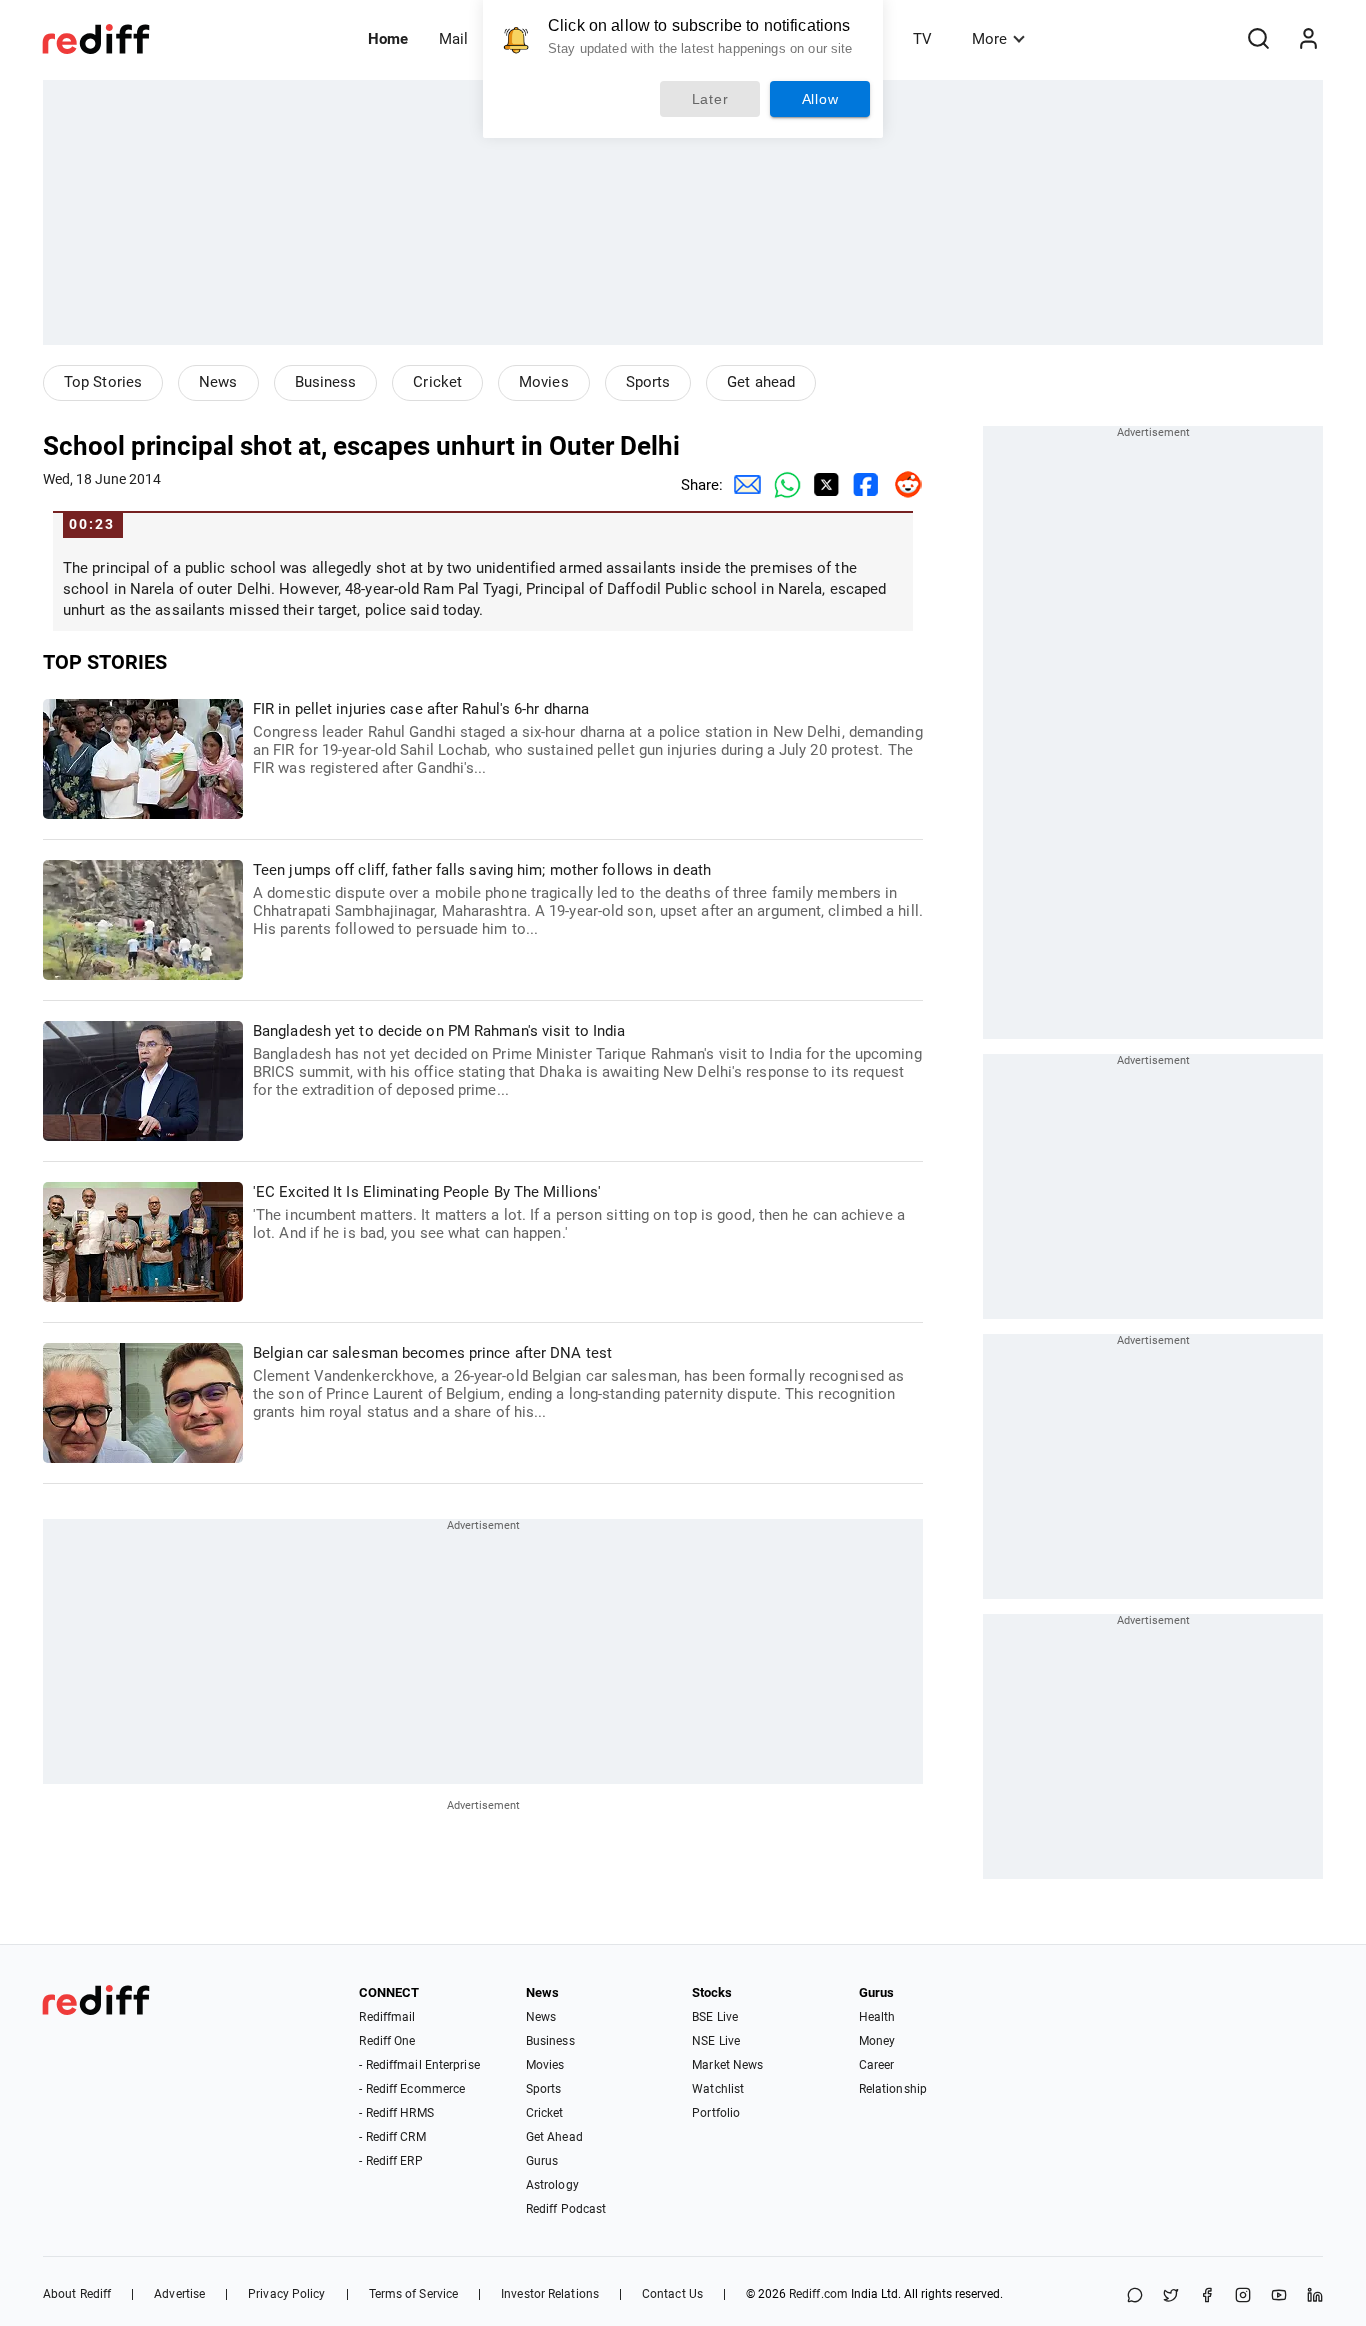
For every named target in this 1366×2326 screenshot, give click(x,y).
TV (922, 39)
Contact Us (672, 2294)
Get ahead (761, 382)
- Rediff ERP (390, 2161)
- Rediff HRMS (396, 2113)
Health (877, 2017)
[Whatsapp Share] (783, 485)
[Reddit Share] (903, 485)
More (989, 39)
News (218, 382)
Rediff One (387, 2041)
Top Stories (103, 382)
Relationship (893, 2089)
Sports (648, 382)
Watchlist (718, 2089)
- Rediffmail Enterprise (419, 2065)
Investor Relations (550, 2294)
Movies (544, 382)
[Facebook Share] (863, 485)
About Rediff (77, 2294)
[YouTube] (1279, 2296)
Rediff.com (818, 2294)
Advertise (179, 2294)
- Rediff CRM (392, 2137)
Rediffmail (387, 2017)
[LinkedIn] (1315, 2296)
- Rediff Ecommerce (412, 2089)
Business (326, 382)
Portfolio (716, 2113)
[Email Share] (743, 485)
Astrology (552, 2185)
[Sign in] (1308, 39)
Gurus (542, 2161)
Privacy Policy (286, 2294)
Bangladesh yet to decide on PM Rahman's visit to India (587, 1060)
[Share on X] (1171, 2296)
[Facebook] (1207, 2296)
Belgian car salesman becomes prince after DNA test (578, 1382)
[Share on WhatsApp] (1135, 2296)
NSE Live (716, 2041)
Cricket (437, 382)
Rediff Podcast (566, 2209)
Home (388, 39)
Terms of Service (414, 2294)
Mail (453, 39)
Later (710, 99)
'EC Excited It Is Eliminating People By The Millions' (579, 1212)
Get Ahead (554, 2137)
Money (877, 2041)
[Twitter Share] (823, 485)
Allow (820, 99)
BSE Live (715, 2017)
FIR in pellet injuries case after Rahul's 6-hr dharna (588, 738)
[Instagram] (1243, 2296)
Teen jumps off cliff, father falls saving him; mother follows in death (588, 899)
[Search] (1258, 39)
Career (877, 2065)
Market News (727, 2065)
